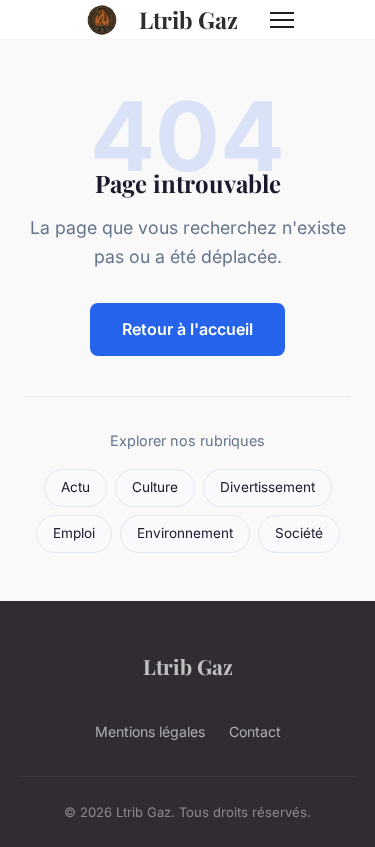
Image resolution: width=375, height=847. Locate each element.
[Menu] (282, 20)
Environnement (185, 533)
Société (299, 533)
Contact (255, 731)
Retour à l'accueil (187, 329)
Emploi (74, 533)
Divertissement (267, 487)
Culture (155, 487)
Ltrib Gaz (188, 19)
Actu (75, 487)
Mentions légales (150, 731)
